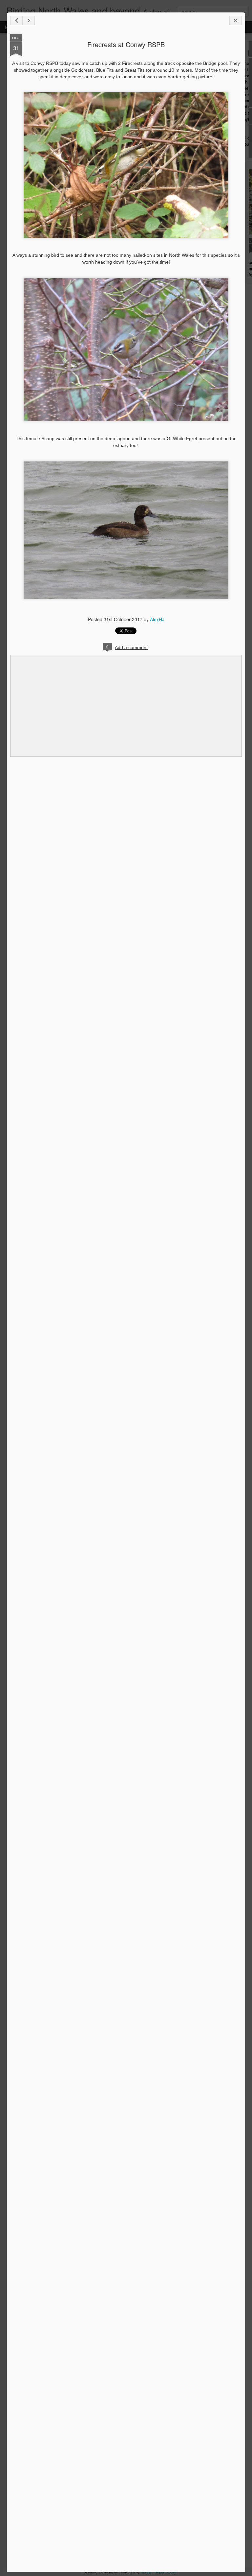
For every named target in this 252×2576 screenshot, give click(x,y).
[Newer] (16, 20)
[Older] (29, 20)
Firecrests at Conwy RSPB (126, 44)
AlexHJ (157, 619)
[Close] (236, 20)
